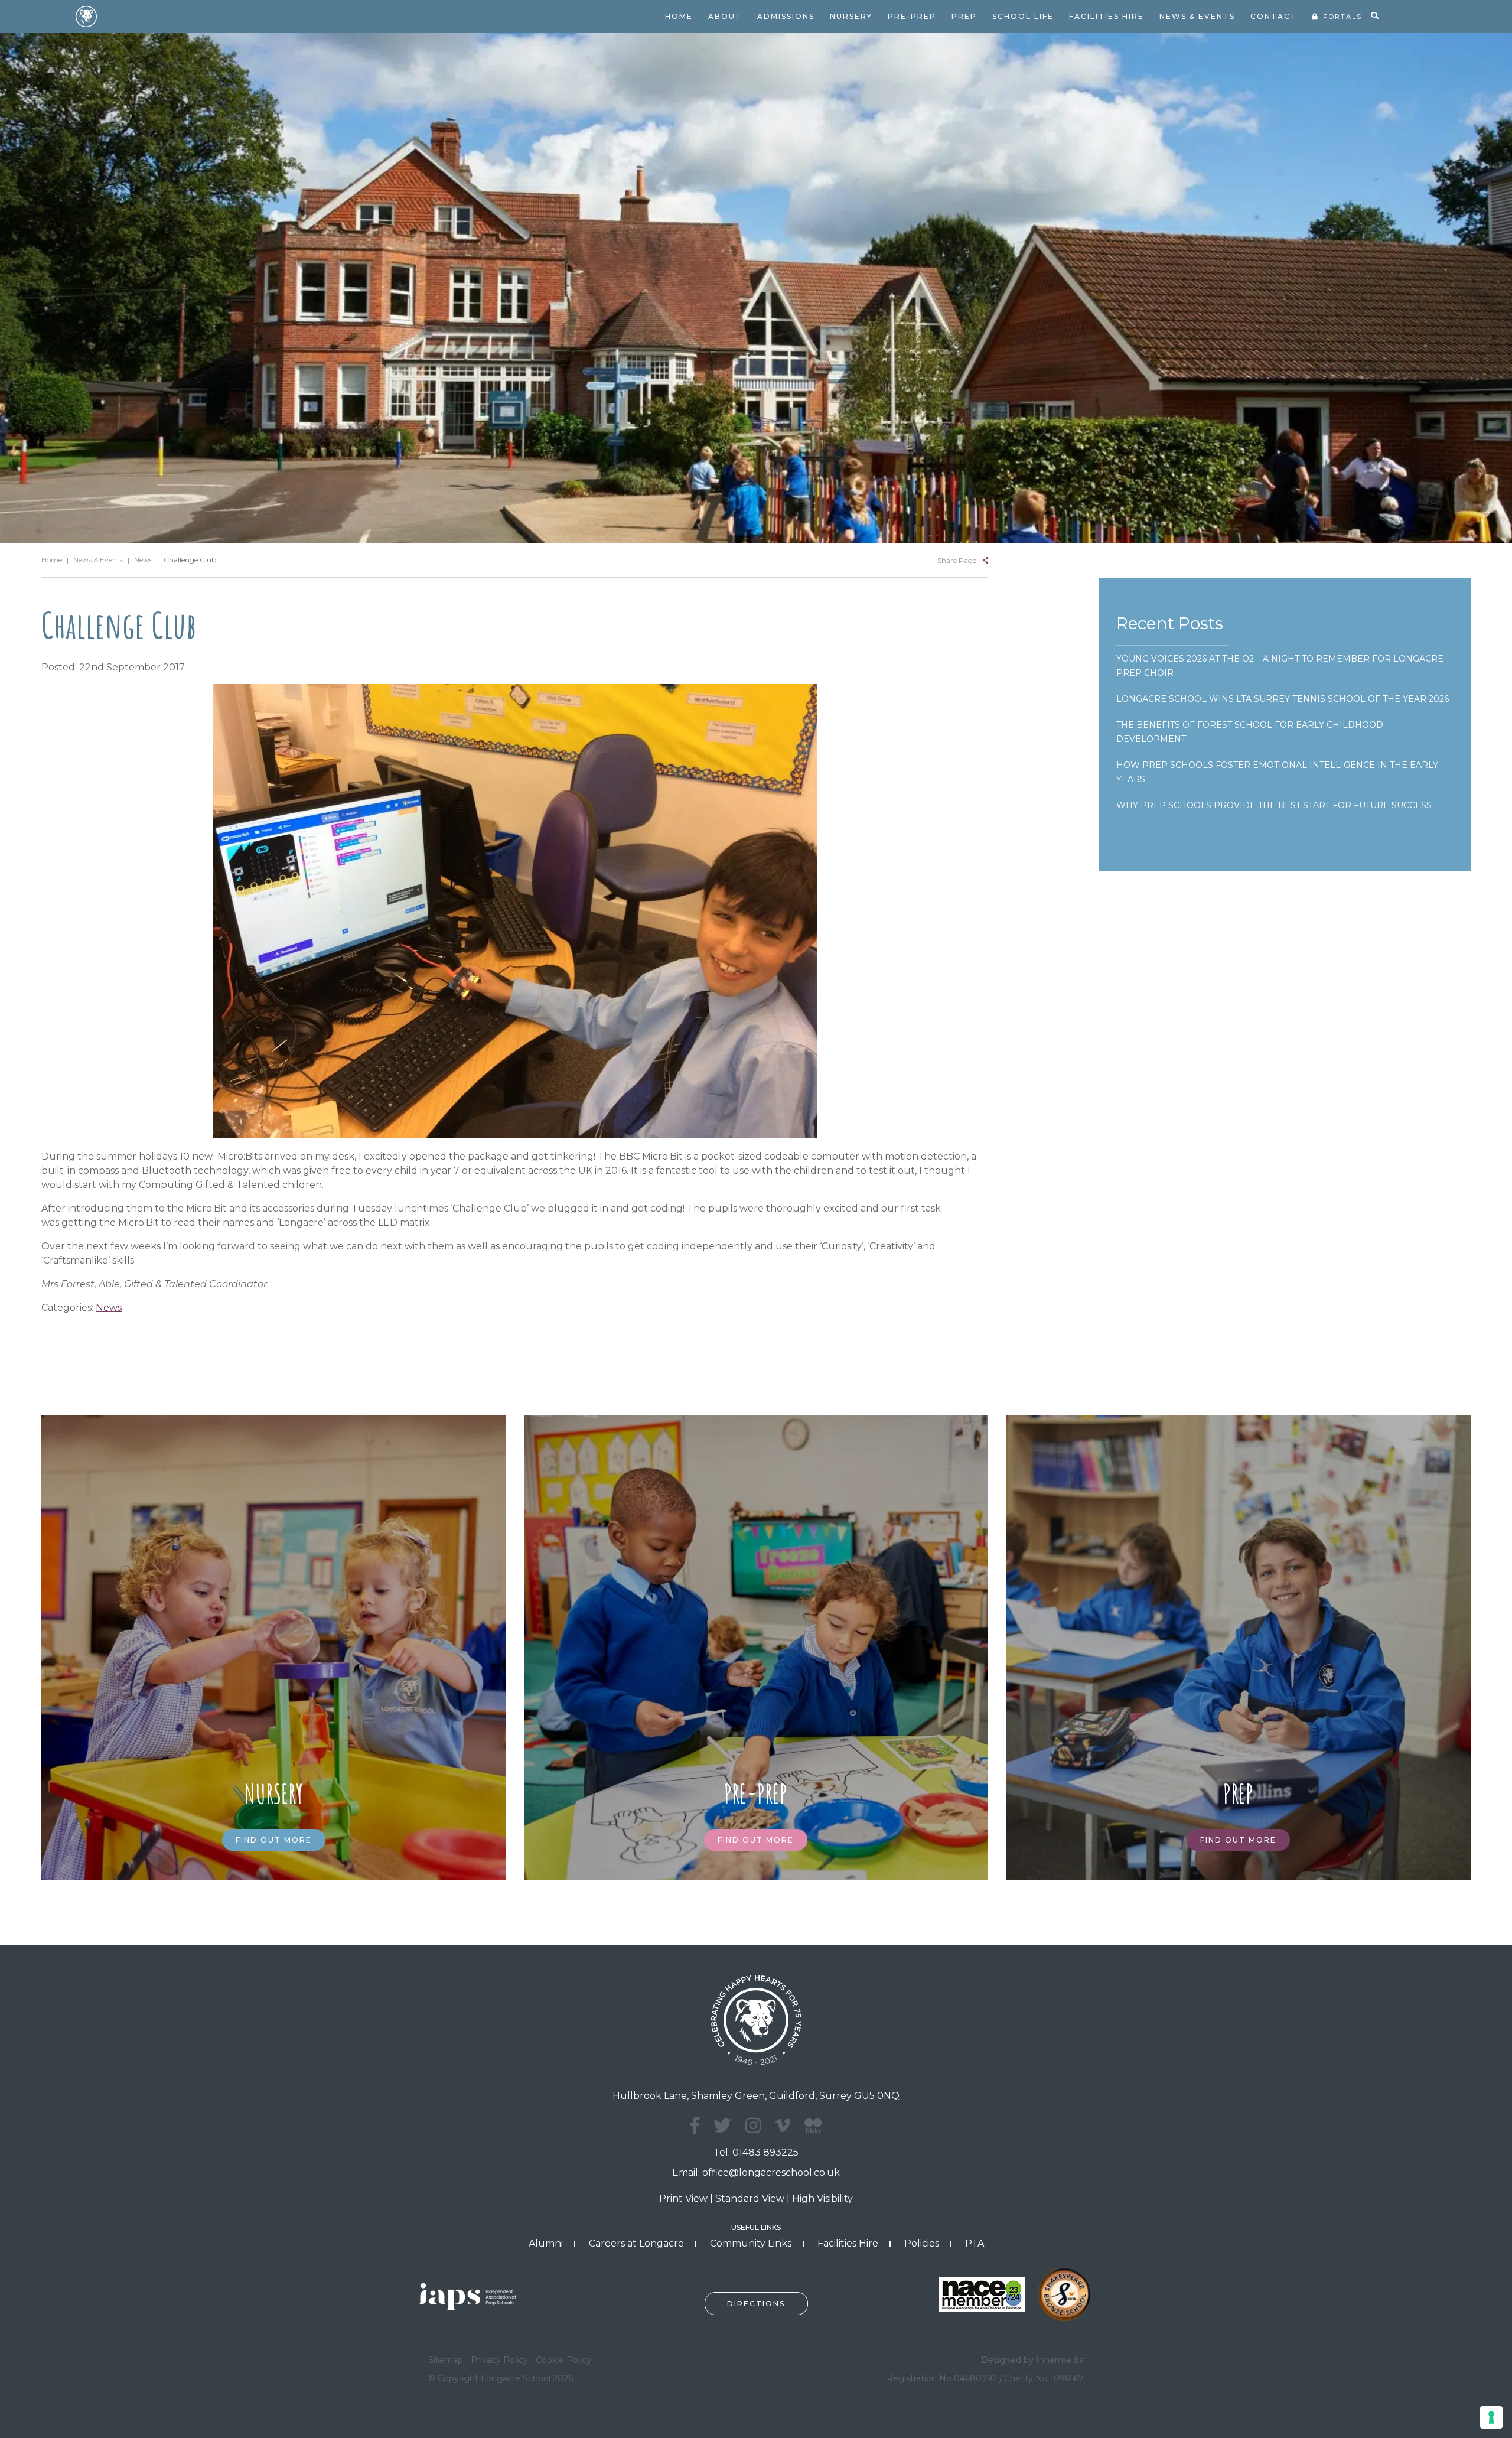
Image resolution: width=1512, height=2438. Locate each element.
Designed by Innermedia (1032, 2360)
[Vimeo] (783, 2126)
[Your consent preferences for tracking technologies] (1491, 2417)
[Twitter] (722, 2126)
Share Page (957, 560)
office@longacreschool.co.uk (771, 2172)
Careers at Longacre (636, 2243)
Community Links (751, 2243)
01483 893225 (765, 2152)
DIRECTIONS (756, 2304)
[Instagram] (753, 2126)
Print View (683, 2198)
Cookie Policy (563, 2360)
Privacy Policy (499, 2360)
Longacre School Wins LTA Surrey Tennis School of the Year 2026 (1283, 699)
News (109, 1308)
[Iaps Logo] (472, 2295)
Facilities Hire (848, 2243)
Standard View (750, 2198)
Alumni (546, 2243)
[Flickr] (813, 2132)
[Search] (1375, 16)
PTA (975, 2243)
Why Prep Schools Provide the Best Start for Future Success (1274, 805)
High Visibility (822, 2198)
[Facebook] (695, 2126)
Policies (922, 2243)
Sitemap (446, 2360)
